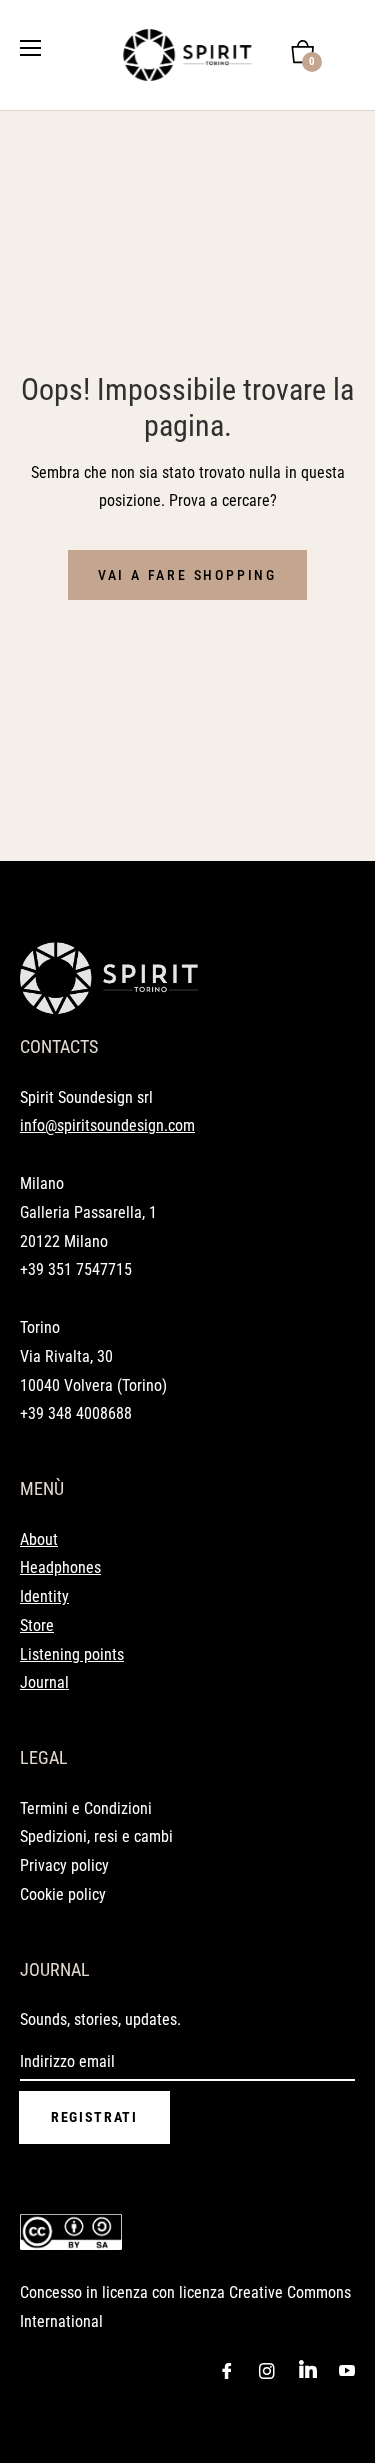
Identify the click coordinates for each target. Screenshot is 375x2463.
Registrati (94, 2117)
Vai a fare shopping (187, 575)
